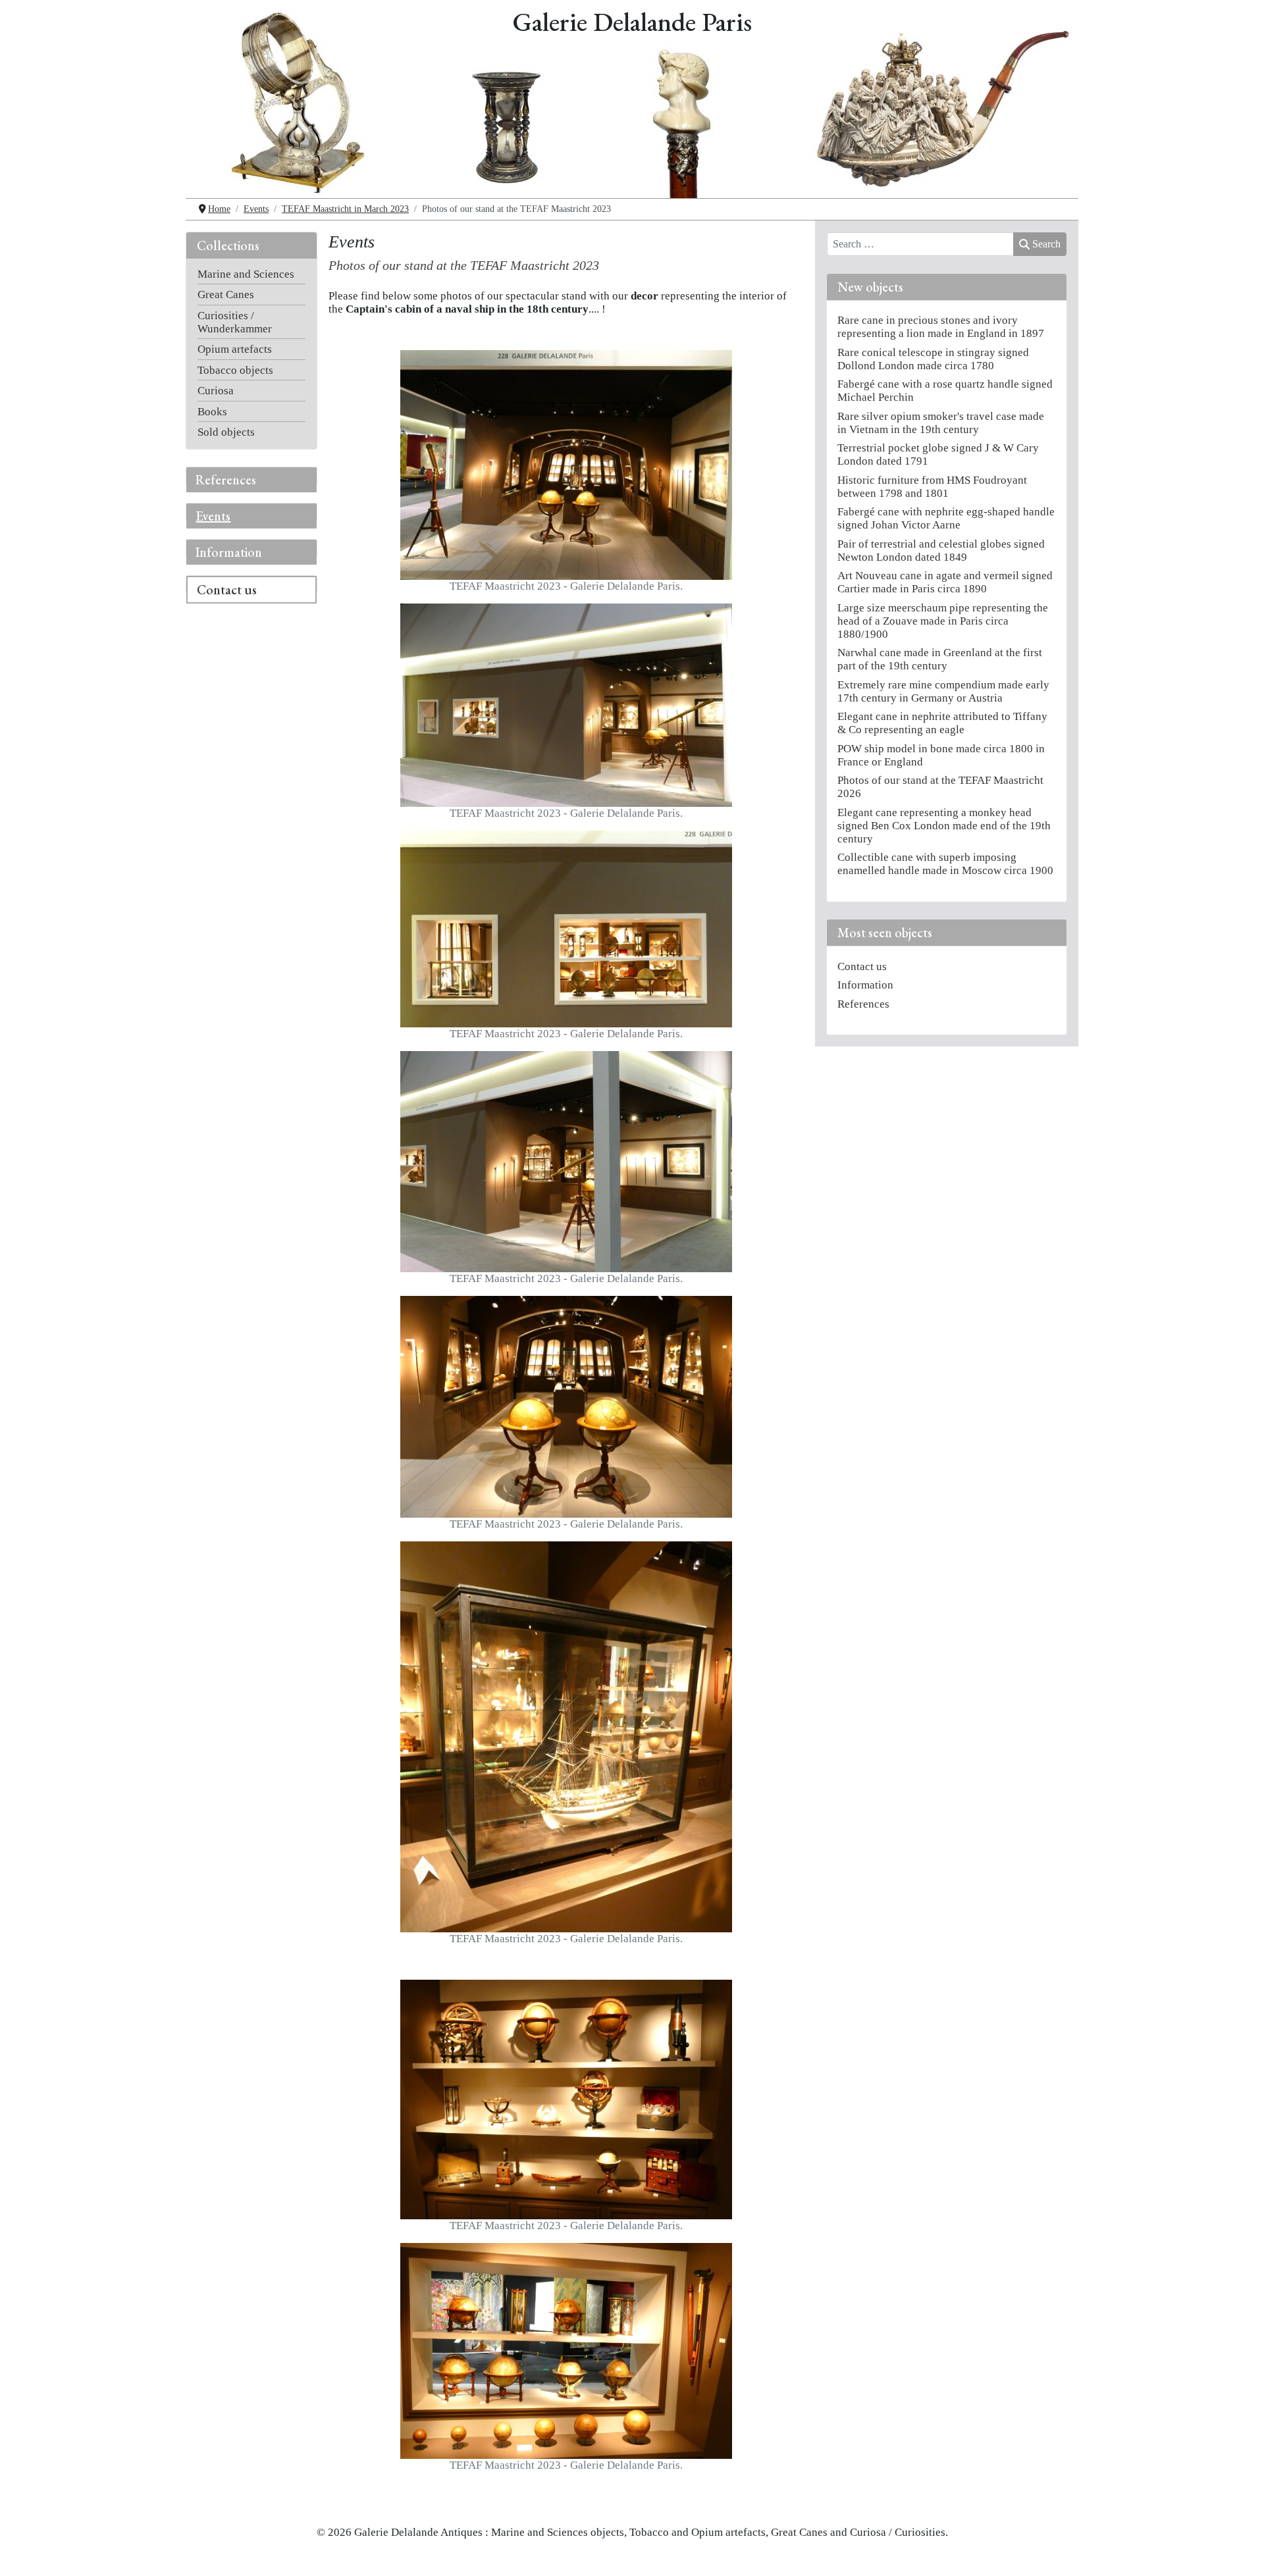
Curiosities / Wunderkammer (235, 322)
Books (212, 412)
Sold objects (226, 432)
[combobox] (921, 244)
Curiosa (216, 391)
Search (1046, 244)
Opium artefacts (235, 349)
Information (229, 552)
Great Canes (226, 295)
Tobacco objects (235, 370)
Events (213, 516)
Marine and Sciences (246, 274)
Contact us (227, 590)
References (226, 480)
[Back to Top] (1240, 2553)
